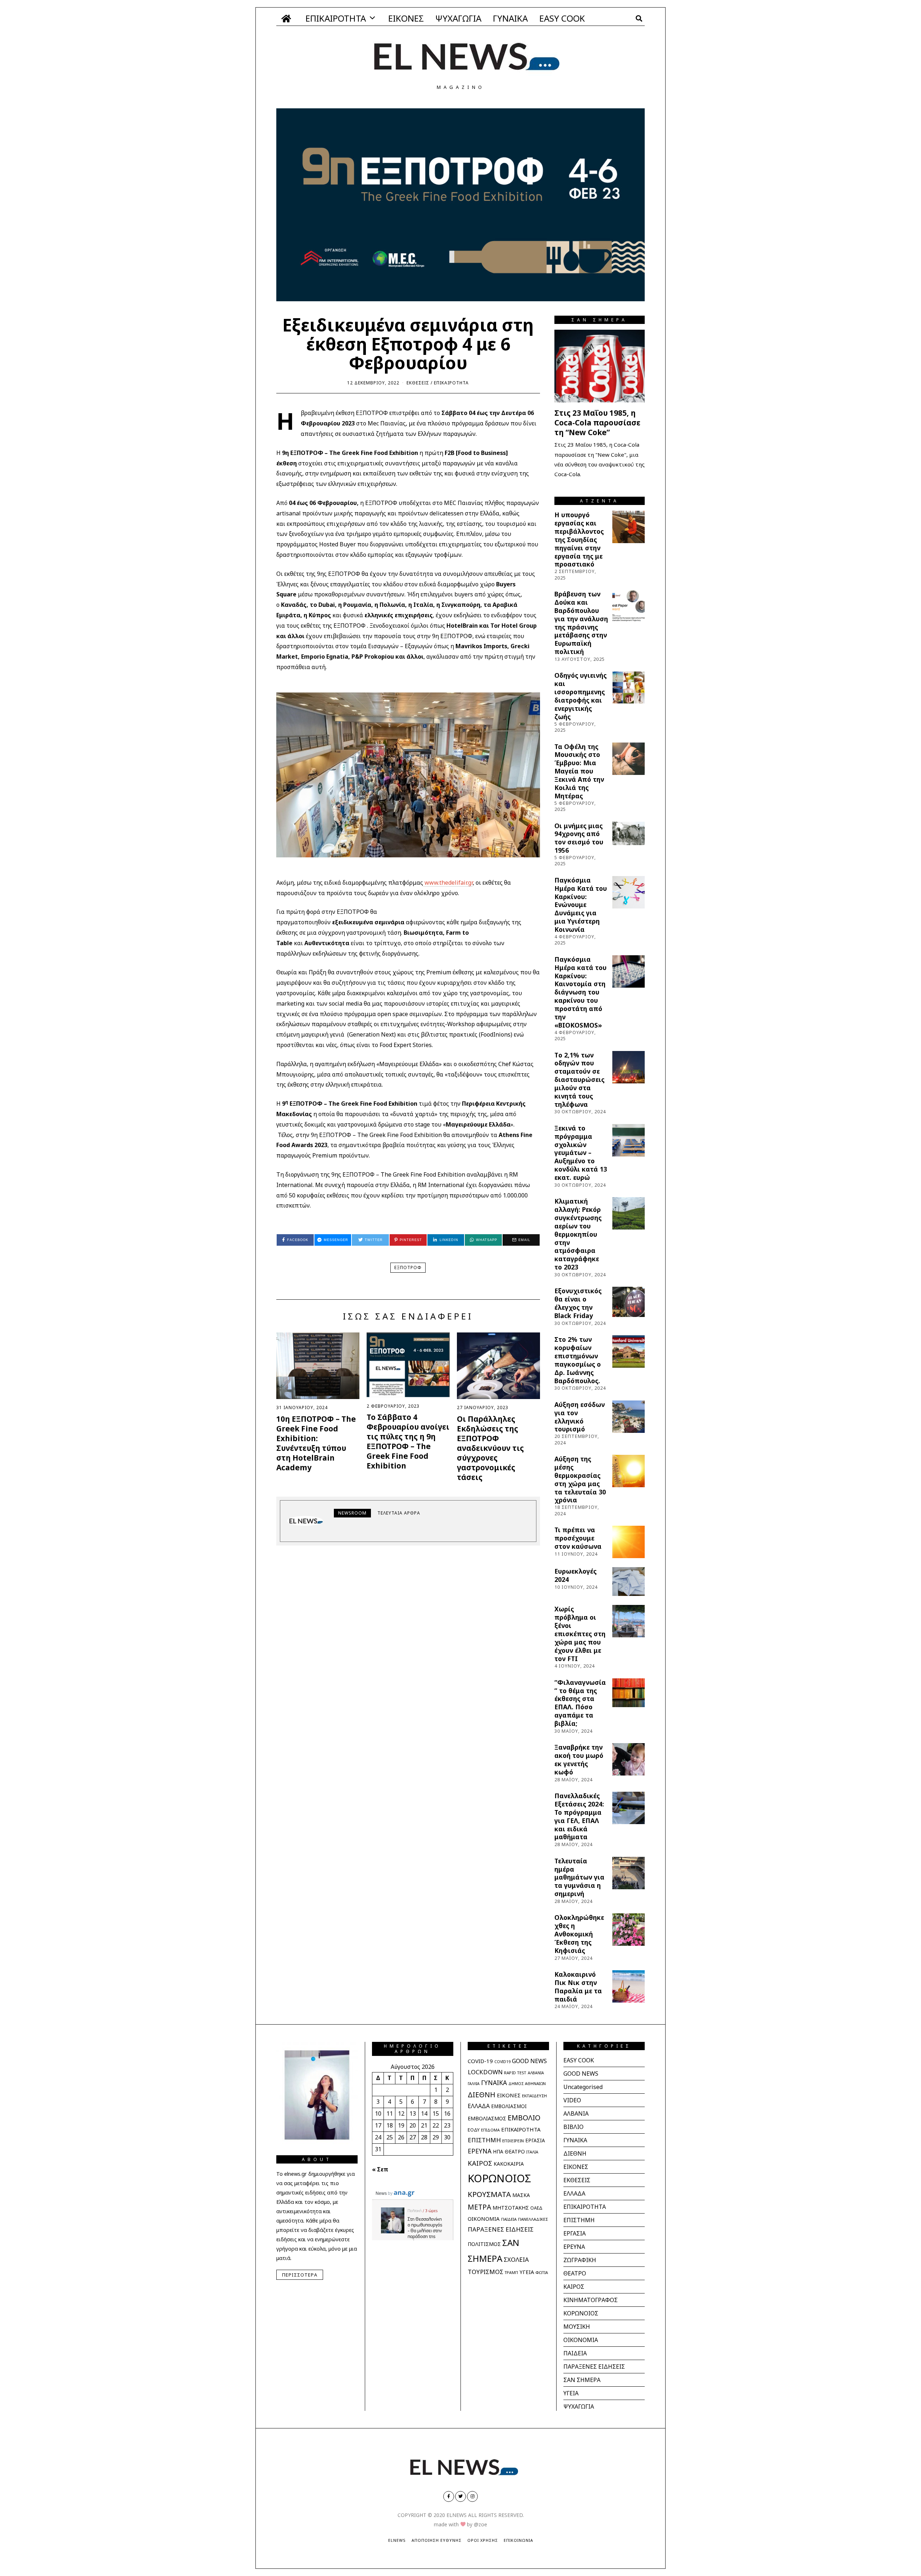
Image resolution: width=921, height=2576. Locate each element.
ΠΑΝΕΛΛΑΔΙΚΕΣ (533, 2219)
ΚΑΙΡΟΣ (480, 2163)
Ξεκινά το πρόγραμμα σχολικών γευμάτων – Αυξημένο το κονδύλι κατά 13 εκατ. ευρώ (581, 1153)
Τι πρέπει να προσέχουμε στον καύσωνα (578, 1538)
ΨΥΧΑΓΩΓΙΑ (458, 18)
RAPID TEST (515, 2073)
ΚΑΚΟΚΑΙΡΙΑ (509, 2164)
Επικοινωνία (518, 2540)
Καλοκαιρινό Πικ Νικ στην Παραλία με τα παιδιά (578, 1987)
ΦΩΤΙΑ (542, 2272)
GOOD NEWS (529, 2061)
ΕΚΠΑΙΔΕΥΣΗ (534, 2096)
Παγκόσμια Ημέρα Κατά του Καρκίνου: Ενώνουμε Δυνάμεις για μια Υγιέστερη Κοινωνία (581, 905)
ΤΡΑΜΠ (511, 2273)
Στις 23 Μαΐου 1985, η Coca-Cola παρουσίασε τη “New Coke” (597, 423)
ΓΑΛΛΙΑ (474, 2084)
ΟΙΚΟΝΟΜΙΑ (484, 2219)
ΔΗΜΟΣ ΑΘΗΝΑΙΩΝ (527, 2083)
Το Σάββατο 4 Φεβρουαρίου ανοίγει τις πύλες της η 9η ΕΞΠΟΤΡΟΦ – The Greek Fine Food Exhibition (408, 1441)
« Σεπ (380, 2169)
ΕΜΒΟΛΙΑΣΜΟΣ (487, 2118)
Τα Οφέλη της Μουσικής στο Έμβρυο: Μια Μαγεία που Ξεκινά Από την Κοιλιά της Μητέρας (579, 771)
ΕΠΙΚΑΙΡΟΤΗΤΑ (336, 18)
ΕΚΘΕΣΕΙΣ (418, 383)
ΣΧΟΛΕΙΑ (516, 2259)
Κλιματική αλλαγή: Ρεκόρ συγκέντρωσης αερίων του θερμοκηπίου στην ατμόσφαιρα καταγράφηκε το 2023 (578, 1234)
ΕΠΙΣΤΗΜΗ (484, 2140)
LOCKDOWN (485, 2072)
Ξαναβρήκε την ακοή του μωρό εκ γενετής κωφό (579, 1760)
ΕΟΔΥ (474, 2130)
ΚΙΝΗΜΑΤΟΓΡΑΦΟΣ (591, 2300)
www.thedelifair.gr (449, 883)
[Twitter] (460, 2496)
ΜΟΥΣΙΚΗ (577, 2327)
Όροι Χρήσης (483, 2540)
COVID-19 (480, 2061)
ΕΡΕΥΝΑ (480, 2151)
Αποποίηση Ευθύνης (437, 2540)
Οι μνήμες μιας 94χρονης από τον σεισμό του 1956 (579, 838)
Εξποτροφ (408, 1267)
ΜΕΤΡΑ (479, 2207)
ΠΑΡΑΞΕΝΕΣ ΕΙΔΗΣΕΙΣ (501, 2229)
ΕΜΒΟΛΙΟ (524, 2118)
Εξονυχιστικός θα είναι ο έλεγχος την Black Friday (578, 1303)
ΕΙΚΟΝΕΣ (406, 18)
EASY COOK (562, 18)
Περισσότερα (300, 2275)
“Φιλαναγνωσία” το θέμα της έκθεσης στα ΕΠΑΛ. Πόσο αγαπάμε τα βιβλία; (580, 1703)
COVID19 (502, 2062)
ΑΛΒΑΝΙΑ (536, 2073)
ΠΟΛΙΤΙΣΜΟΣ (484, 2244)
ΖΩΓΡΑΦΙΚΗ (580, 2260)
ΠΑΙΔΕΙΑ (509, 2219)
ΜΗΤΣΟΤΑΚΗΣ (511, 2208)
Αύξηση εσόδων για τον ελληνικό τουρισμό (580, 1417)
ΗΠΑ (498, 2152)
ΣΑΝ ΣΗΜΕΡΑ (582, 2380)
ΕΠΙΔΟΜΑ (490, 2130)
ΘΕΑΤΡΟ (515, 2151)
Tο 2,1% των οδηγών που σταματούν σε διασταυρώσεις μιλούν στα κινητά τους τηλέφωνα (579, 1080)
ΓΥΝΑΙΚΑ (510, 18)
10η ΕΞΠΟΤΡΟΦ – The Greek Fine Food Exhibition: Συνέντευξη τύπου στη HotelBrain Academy (316, 1443)
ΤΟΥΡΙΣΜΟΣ (486, 2272)
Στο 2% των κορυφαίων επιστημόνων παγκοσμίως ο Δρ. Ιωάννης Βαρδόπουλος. (578, 1360)
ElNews (397, 2540)
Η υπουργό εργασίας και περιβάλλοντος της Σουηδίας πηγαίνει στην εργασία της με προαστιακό (579, 539)
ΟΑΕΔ (536, 2208)
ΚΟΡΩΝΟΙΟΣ (499, 2178)
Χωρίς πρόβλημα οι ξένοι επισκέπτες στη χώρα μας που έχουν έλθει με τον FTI (580, 1634)
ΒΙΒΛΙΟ (573, 2127)
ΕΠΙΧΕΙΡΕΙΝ (513, 2141)
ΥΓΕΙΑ (527, 2272)
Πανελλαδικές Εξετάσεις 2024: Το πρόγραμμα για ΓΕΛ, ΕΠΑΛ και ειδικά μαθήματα (579, 1816)
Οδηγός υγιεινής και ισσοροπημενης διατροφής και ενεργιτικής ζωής (580, 696)
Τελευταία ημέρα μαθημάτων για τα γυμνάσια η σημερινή (579, 1877)
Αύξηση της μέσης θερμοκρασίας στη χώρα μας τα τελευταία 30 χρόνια (580, 1479)
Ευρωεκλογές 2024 (575, 1575)
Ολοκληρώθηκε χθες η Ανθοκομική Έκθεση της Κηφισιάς (579, 1934)
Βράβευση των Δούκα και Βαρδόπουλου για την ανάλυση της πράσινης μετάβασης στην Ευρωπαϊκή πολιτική (581, 623)
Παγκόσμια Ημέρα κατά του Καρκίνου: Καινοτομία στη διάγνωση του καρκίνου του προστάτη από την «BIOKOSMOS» (580, 992)
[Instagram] (472, 2496)
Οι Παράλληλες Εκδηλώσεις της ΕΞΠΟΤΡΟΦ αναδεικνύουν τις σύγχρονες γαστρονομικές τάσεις (490, 1448)
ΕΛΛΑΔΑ (479, 2106)
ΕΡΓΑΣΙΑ (535, 2140)
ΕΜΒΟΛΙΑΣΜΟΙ (509, 2106)
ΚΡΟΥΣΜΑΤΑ (489, 2194)
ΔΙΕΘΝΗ (482, 2095)
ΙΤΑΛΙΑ (532, 2152)
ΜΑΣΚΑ (521, 2195)
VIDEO (572, 2100)
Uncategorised (583, 2087)
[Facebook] (449, 2496)
